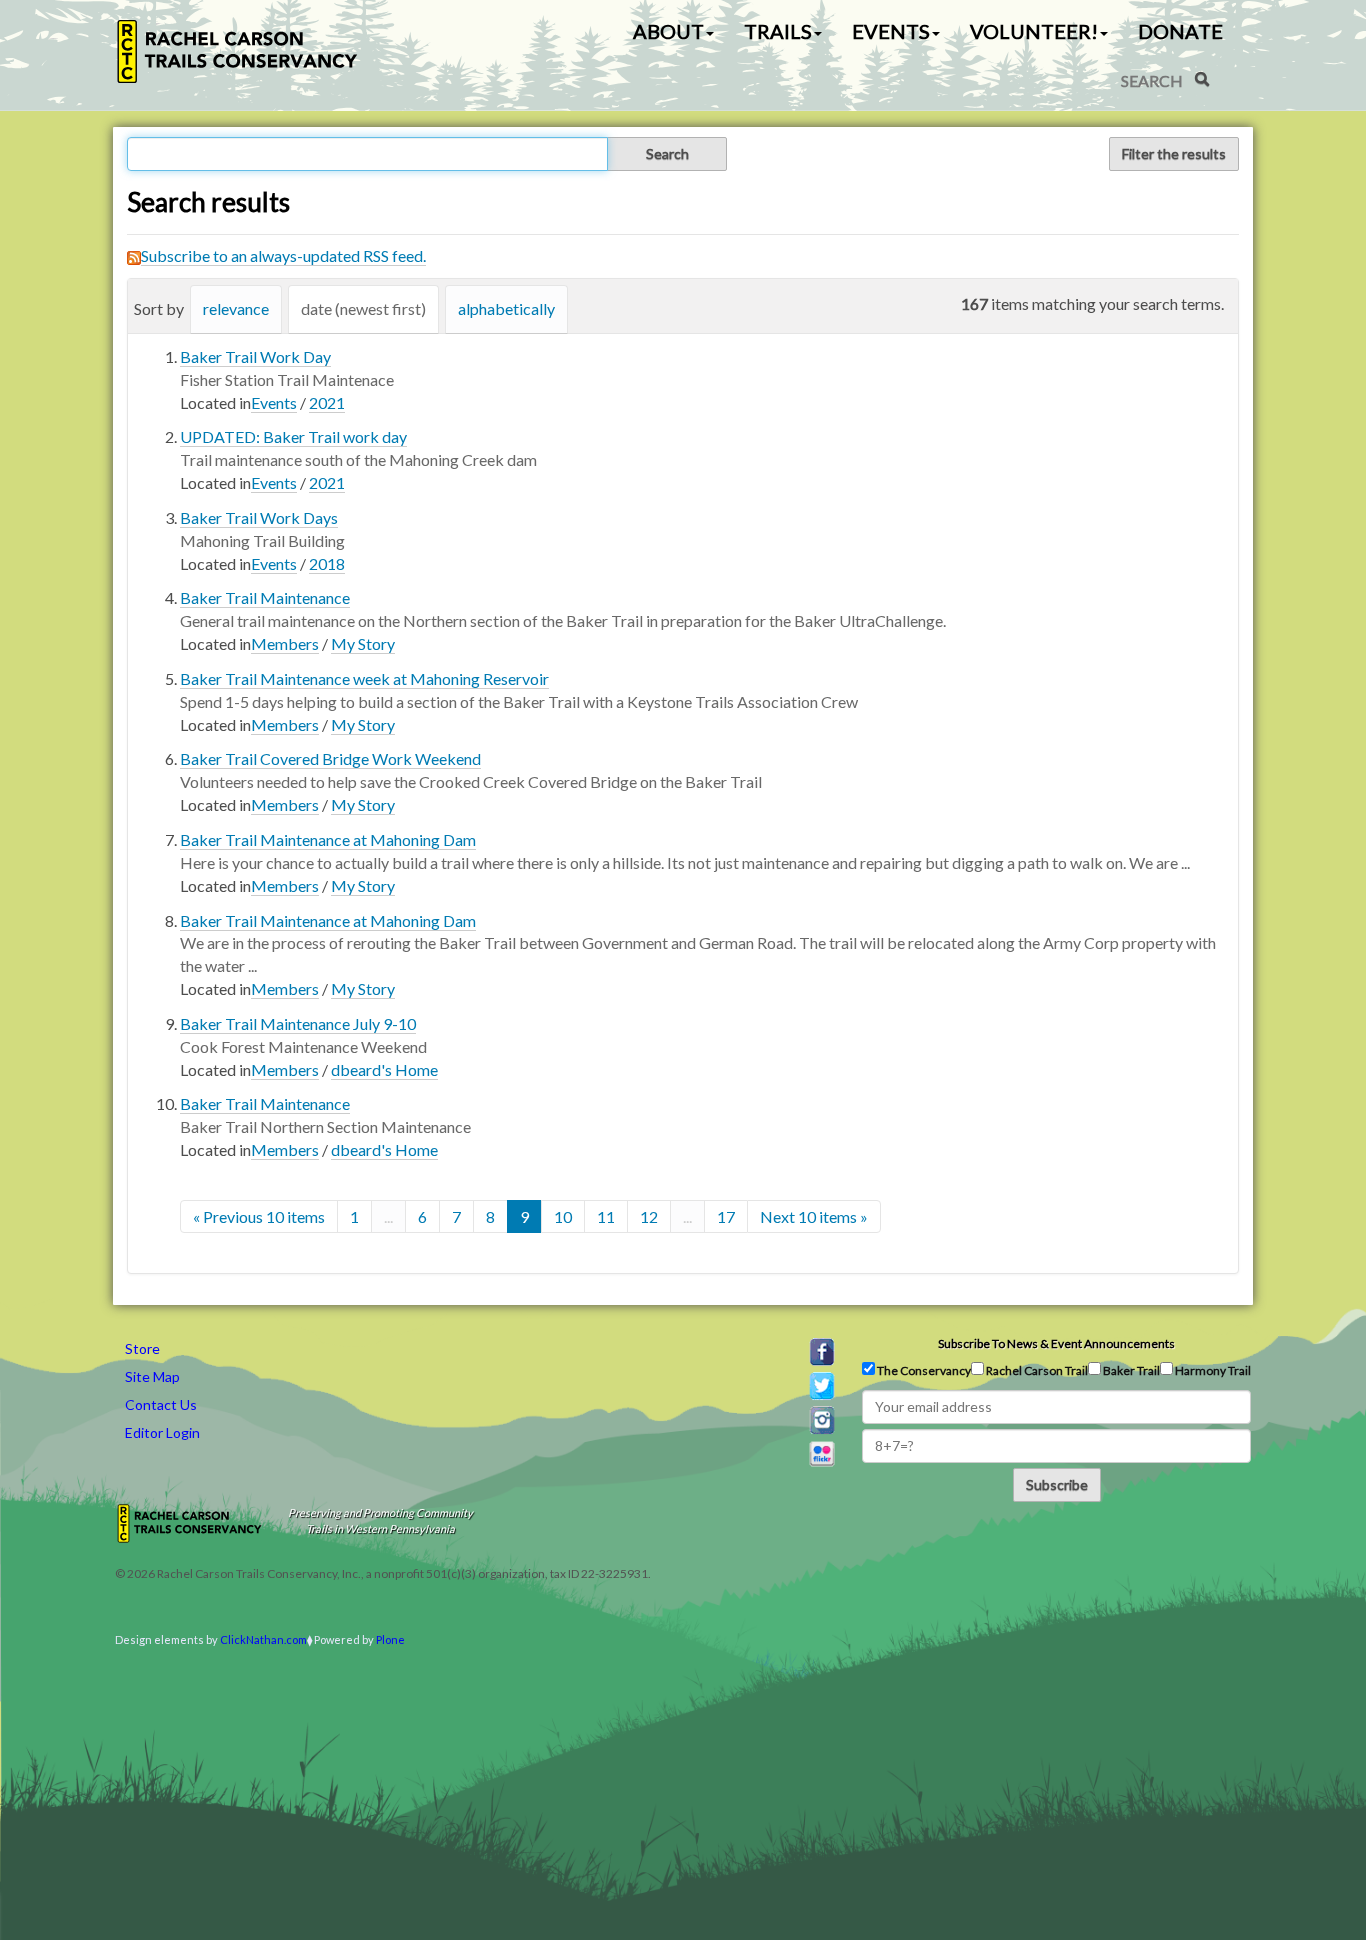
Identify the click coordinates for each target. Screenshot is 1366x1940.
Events (274, 402)
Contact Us (161, 1404)
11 (606, 1216)
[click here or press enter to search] (1202, 79)
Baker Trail (1130, 1370)
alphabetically (506, 308)
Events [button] (891, 31)
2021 (327, 402)
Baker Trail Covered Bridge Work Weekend (330, 758)
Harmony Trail (1212, 1370)
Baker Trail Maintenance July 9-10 (298, 1023)
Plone (390, 1639)
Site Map (152, 1376)
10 (563, 1216)
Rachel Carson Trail (1036, 1370)
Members (285, 643)
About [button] (668, 31)
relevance (236, 308)
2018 (327, 563)
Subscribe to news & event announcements (1056, 1343)
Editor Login (162, 1432)
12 (649, 1216)
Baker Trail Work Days (259, 517)
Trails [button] (778, 31)
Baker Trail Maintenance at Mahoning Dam (328, 839)
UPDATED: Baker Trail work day (293, 436)
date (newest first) (363, 308)
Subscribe (1057, 1484)
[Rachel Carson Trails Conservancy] (238, 51)
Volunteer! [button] (1034, 31)
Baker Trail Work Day (255, 356)
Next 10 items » (814, 1216)
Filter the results (1174, 153)
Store (142, 1348)
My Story (363, 643)
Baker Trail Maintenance (265, 597)
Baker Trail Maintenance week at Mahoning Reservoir (364, 678)
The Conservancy (923, 1370)
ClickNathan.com (263, 1639)
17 (726, 1216)
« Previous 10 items (259, 1216)
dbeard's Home (384, 1069)
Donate (1180, 31)
